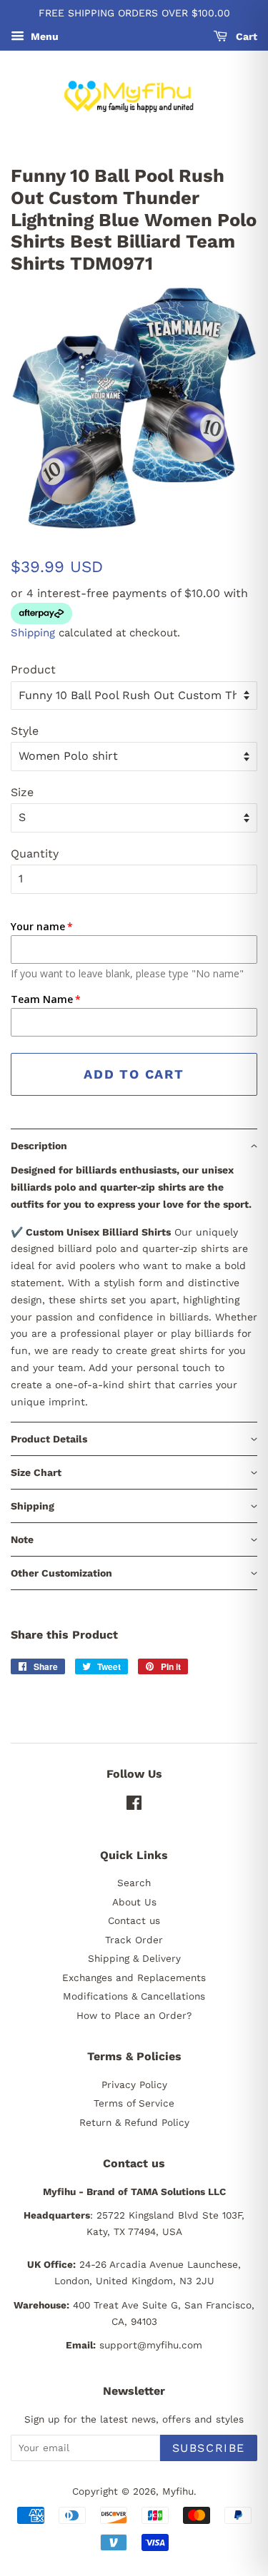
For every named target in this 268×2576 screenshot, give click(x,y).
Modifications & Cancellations (134, 1996)
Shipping (33, 633)
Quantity (35, 854)
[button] (134, 1145)
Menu (43, 36)
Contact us (134, 1920)
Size (22, 792)
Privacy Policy (134, 2084)
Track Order (134, 1940)
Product (33, 670)
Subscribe (209, 2448)
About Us (134, 1902)
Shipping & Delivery (134, 1958)
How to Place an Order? (134, 2015)
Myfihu (178, 2491)
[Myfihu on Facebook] (134, 1806)
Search (134, 1883)
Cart (245, 36)
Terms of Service (134, 2103)
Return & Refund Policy (134, 2122)
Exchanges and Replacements (134, 1977)
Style (25, 731)
